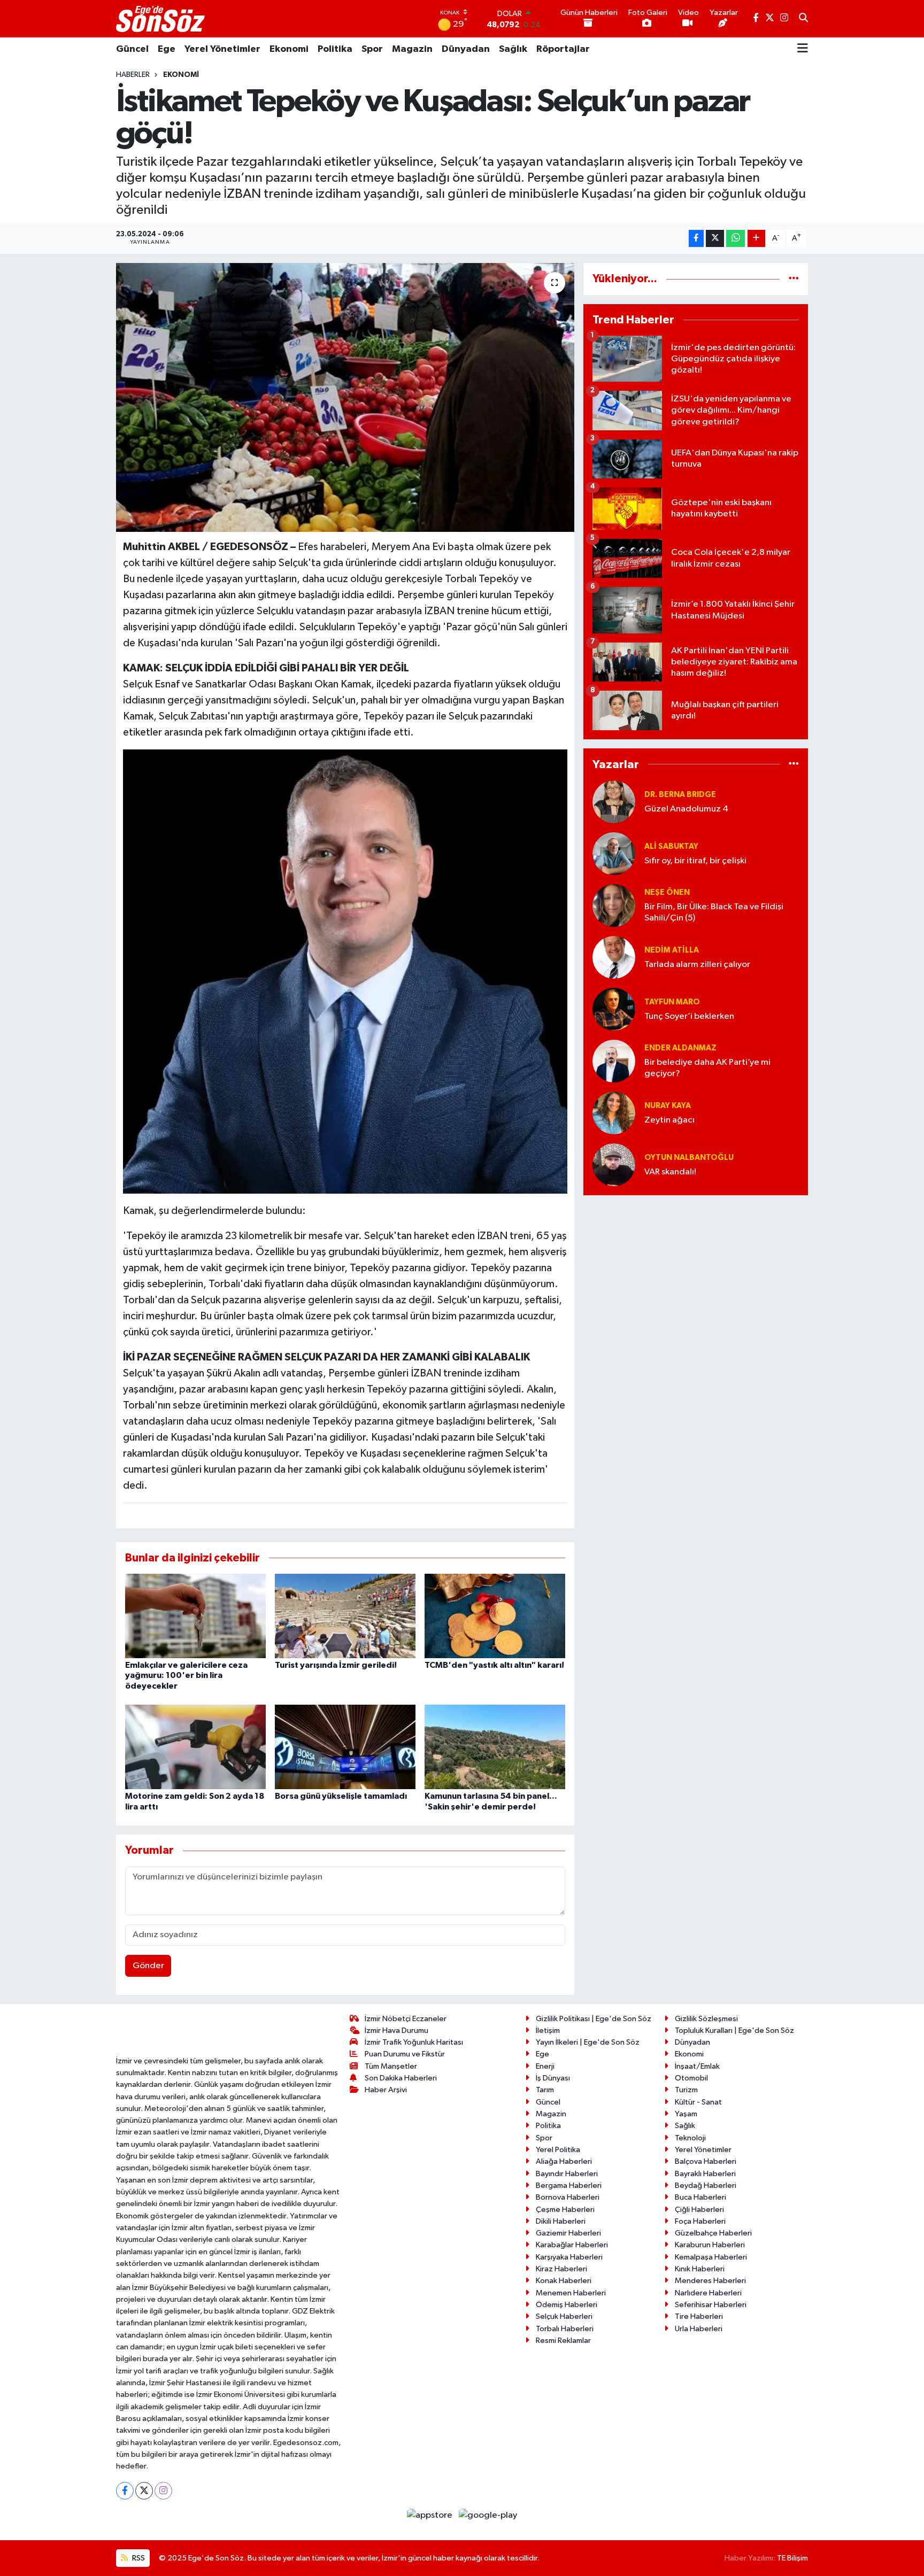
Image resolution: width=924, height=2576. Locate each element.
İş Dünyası (553, 2078)
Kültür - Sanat (698, 2102)
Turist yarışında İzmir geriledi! (336, 1665)
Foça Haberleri (700, 2221)
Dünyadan (466, 49)
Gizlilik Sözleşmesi (706, 2019)
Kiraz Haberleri (561, 2269)
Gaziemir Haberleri (568, 2233)
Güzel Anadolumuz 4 (686, 809)
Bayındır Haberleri (567, 2174)
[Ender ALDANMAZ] (614, 1061)
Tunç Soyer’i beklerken (689, 1016)
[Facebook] (125, 2491)
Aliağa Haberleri (564, 2161)
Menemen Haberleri (571, 2293)
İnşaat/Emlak (697, 2066)
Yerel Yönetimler (222, 49)
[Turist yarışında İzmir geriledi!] (345, 1616)
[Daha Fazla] (756, 239)
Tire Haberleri (699, 2316)
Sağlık (513, 49)
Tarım (545, 2090)
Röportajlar (563, 49)
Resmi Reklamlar (563, 2341)
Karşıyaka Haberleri (569, 2257)
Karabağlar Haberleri (572, 2245)
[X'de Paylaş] (715, 239)
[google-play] (488, 2515)
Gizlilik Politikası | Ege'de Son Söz (594, 2019)
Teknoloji (690, 2138)
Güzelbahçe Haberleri (713, 2233)
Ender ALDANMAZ (680, 1048)
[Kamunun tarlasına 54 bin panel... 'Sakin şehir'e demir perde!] (495, 1747)
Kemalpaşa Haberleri (711, 2257)
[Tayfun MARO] (614, 1009)
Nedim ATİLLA (672, 950)
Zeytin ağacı (669, 1120)
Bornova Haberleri (568, 2197)
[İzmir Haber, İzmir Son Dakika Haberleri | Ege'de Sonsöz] (161, 19)
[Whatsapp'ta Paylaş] (736, 239)
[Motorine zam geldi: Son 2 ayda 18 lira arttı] (195, 1747)
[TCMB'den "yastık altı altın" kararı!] (495, 1616)
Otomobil (691, 2078)
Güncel (132, 49)
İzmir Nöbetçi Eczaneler (406, 2019)
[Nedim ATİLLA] (614, 957)
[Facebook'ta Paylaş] (696, 239)
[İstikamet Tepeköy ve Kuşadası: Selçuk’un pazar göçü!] (345, 397)
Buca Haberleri (700, 2197)
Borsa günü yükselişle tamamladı (341, 1796)
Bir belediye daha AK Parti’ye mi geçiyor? (707, 1068)
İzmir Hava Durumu (396, 2030)
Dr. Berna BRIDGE (680, 795)
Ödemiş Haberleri (567, 2305)
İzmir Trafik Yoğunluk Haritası (414, 2042)
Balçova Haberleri (706, 2161)
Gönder (148, 1966)
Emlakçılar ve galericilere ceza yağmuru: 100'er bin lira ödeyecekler (186, 1675)
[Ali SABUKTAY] (614, 853)
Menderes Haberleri (710, 2281)
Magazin (412, 49)
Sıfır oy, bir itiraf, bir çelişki (695, 861)
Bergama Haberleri (569, 2186)
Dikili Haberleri (561, 2221)
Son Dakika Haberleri (401, 2078)
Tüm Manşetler (391, 2066)
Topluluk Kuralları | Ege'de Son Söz (734, 2030)
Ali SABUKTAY (671, 846)
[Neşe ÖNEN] (614, 905)
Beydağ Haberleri (706, 2186)
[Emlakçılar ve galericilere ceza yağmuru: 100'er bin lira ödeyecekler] (195, 1616)
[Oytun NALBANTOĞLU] (614, 1165)
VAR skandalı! (670, 1172)
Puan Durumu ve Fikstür (405, 2054)
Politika (335, 49)
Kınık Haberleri (700, 2269)
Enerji (545, 2066)
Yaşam (686, 2114)
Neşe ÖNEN (667, 892)
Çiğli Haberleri (699, 2210)
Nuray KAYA (668, 1106)
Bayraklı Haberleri (705, 2174)
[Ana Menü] (803, 49)
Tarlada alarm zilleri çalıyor (697, 965)
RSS (138, 2558)
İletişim (548, 2030)
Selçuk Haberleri (564, 2316)
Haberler (133, 75)
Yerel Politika (558, 2150)
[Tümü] (794, 279)
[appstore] (431, 2515)
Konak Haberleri (564, 2281)
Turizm (686, 2090)
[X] (144, 2491)
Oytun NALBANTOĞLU (689, 1158)
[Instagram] (163, 2491)
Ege (167, 49)
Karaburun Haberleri (710, 2245)
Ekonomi (289, 49)
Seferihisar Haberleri (711, 2305)
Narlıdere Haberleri (708, 2293)
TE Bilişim (792, 2558)
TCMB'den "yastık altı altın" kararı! (494, 1665)
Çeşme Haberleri (565, 2210)
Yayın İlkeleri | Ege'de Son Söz (588, 2042)
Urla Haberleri (699, 2329)
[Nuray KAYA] (614, 1113)
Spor (372, 49)
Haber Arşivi (386, 2090)
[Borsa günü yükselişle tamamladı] (345, 1747)
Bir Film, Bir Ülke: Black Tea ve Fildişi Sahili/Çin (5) (714, 912)
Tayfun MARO (672, 1002)
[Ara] (803, 19)
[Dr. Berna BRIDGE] (614, 802)
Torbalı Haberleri (565, 2329)
